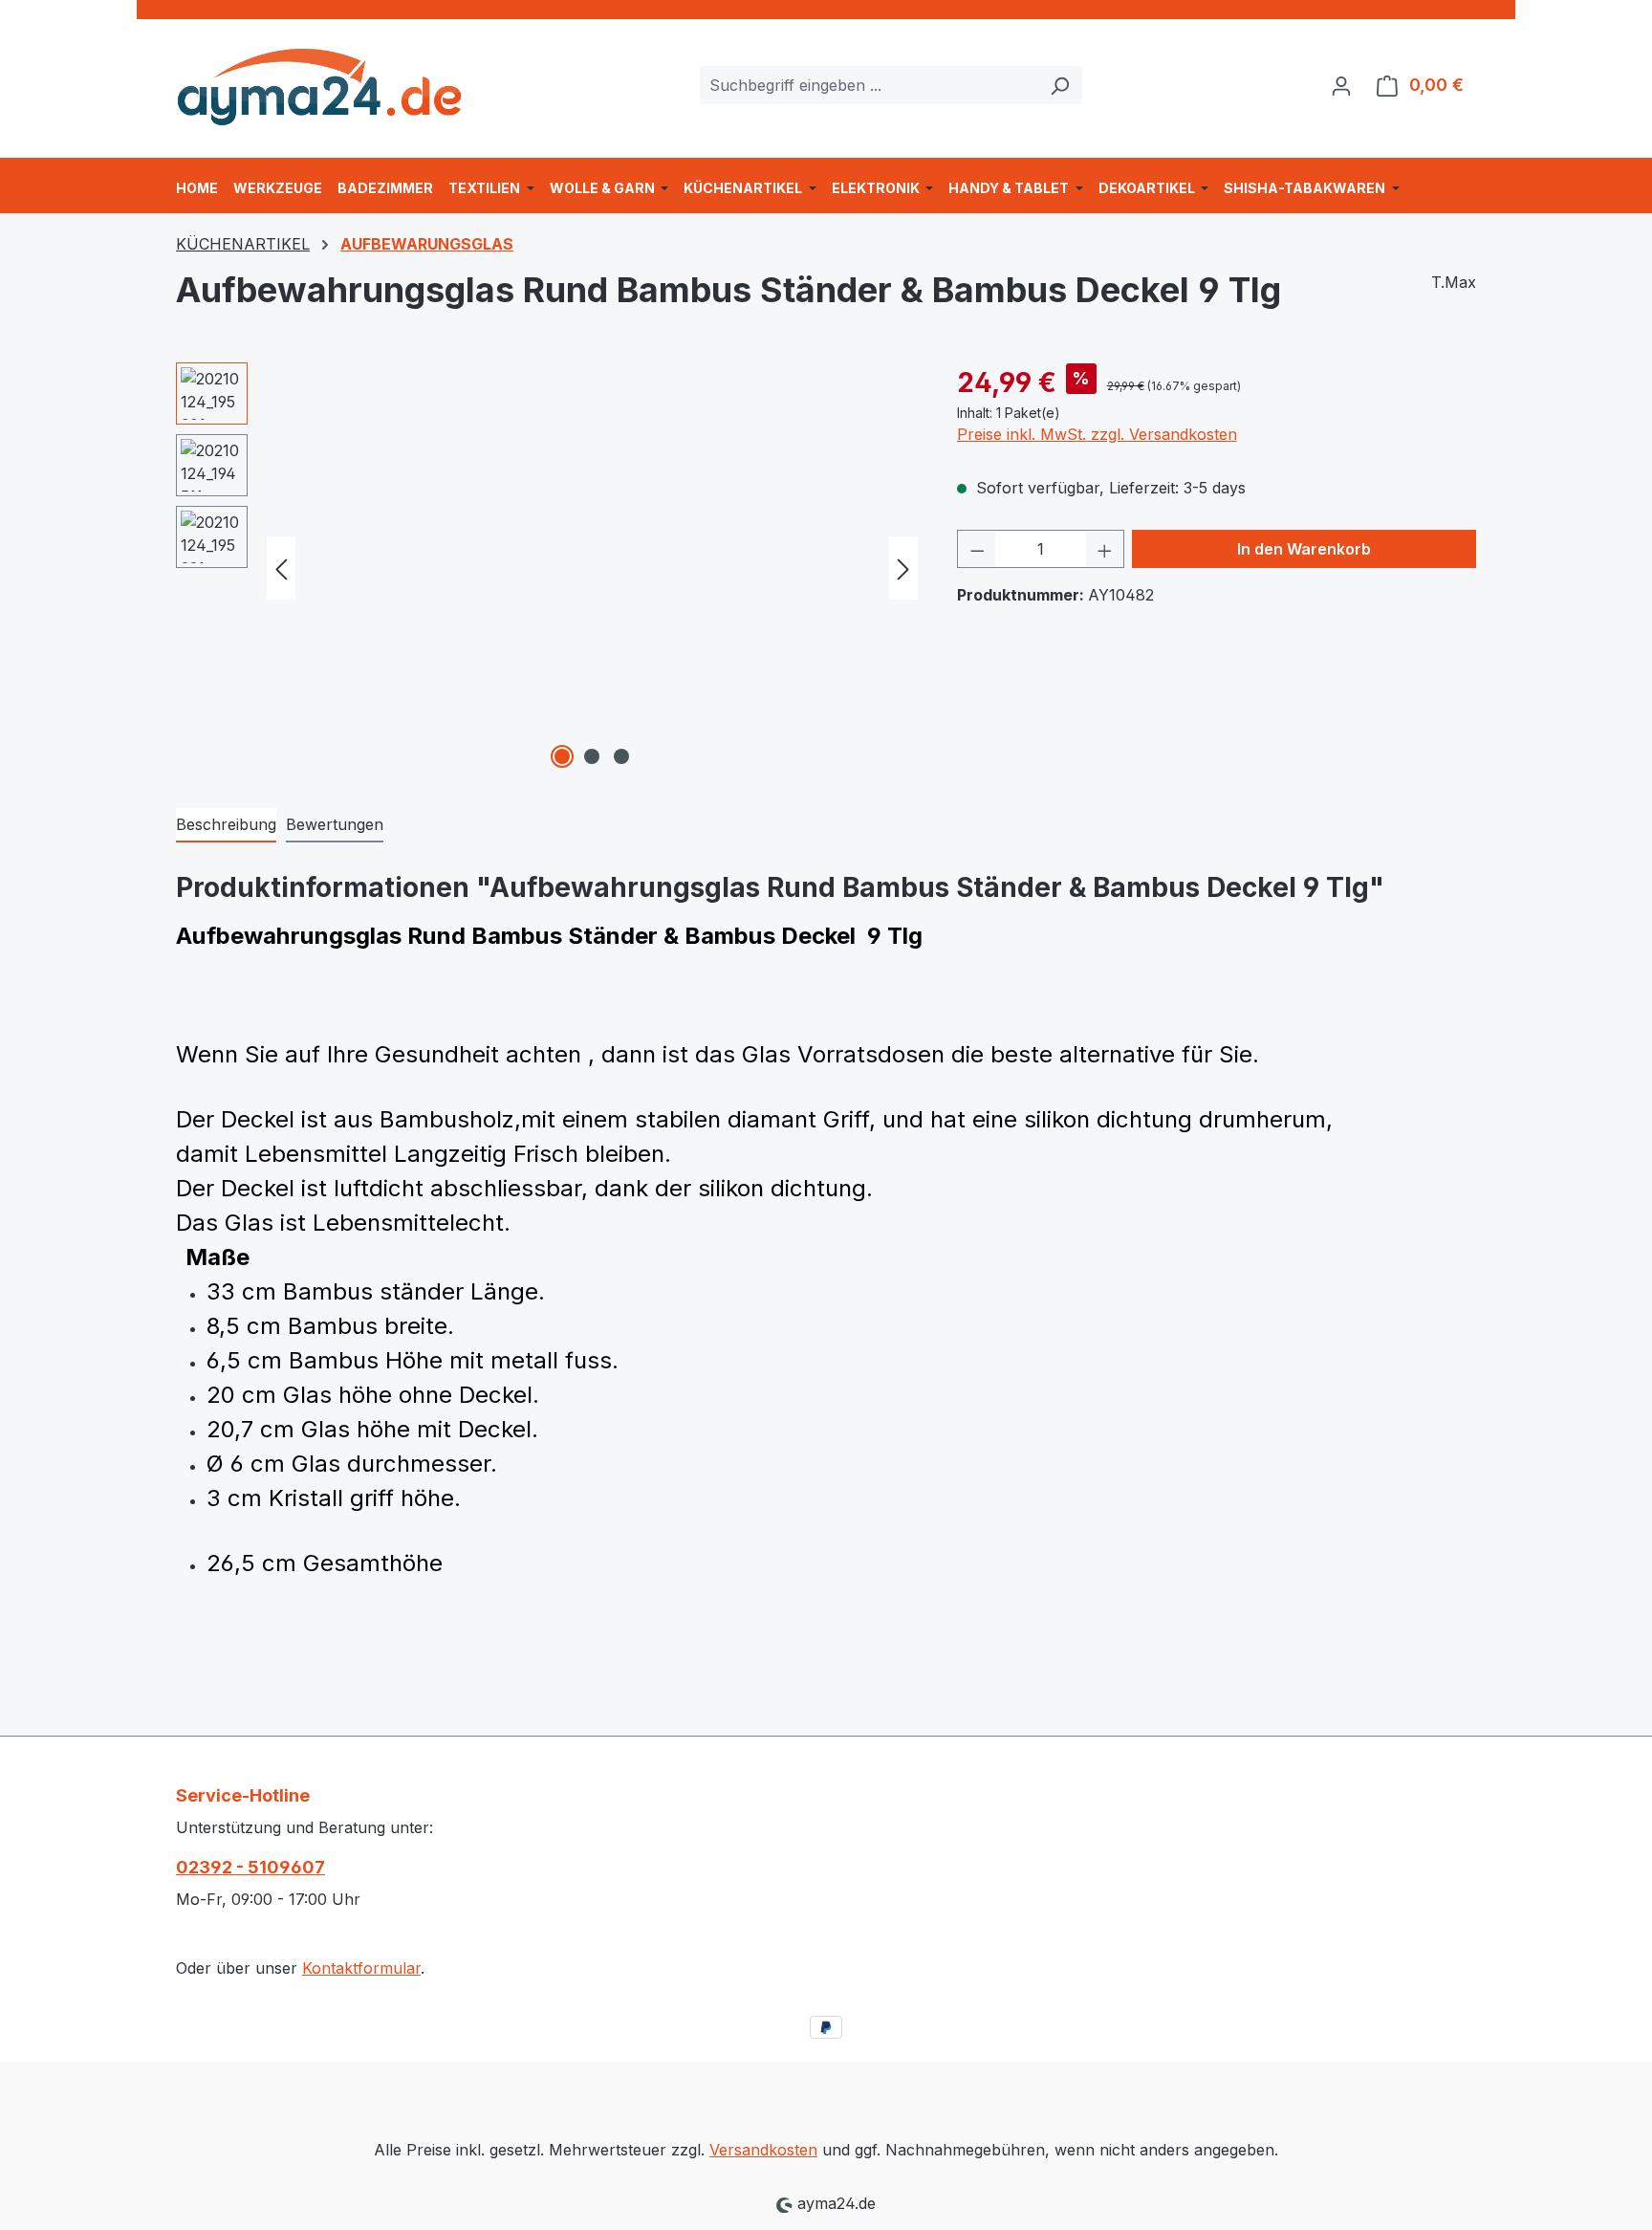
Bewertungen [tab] (335, 824)
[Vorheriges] (281, 568)
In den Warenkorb (1304, 549)
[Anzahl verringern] (977, 549)
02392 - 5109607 (250, 1867)
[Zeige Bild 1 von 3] (562, 756)
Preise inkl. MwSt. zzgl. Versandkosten (1097, 434)
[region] (547, 568)
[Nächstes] (903, 568)
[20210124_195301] (592, 568)
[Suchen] (1060, 85)
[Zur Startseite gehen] (319, 81)
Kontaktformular (361, 1968)
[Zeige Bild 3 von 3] (621, 756)
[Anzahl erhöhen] (1105, 549)
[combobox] (869, 85)
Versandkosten (763, 2150)
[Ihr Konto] (1341, 85)
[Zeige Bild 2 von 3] (592, 756)
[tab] (226, 825)
